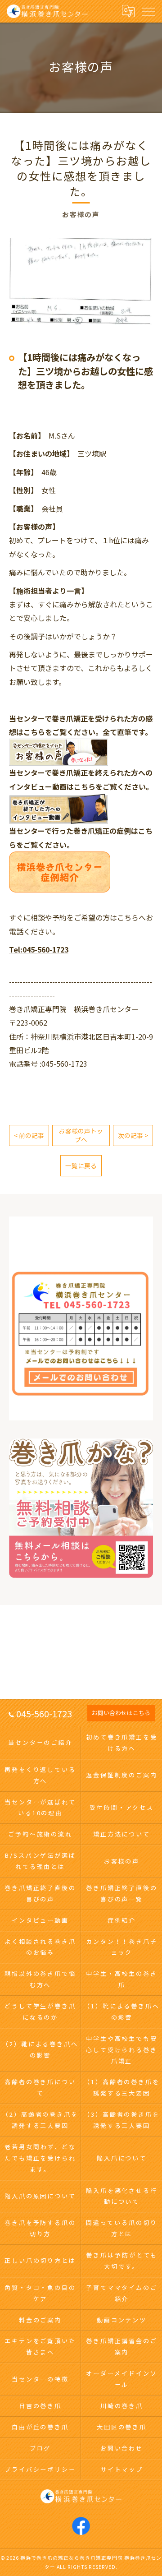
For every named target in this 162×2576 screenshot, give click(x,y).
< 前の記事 (29, 1135)
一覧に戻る (81, 1165)
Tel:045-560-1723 (39, 949)
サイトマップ (122, 2469)
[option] (81, 283)
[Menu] (148, 11)
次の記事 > (133, 1135)
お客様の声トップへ (81, 1135)
